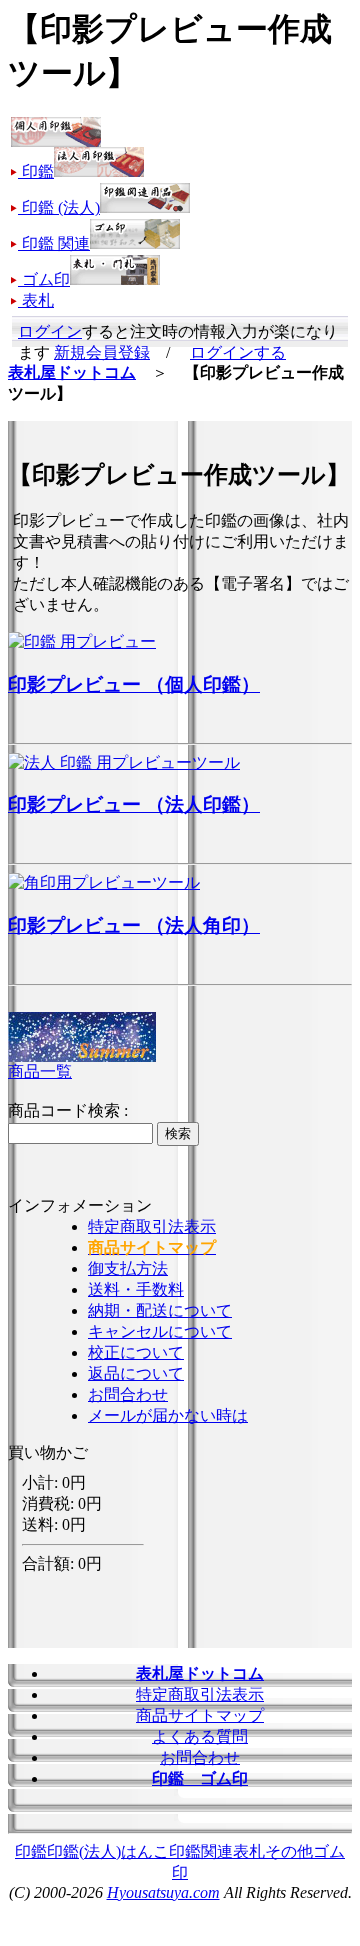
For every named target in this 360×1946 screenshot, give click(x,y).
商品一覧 (40, 1071)
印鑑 (31, 1851)
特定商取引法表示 (152, 1226)
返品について (136, 1373)
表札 (249, 1851)
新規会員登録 (102, 352)
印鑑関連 (201, 1851)
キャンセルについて (160, 1331)
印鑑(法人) (84, 1851)
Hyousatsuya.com (163, 1892)
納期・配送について (160, 1310)
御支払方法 (128, 1268)
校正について (136, 1352)
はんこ (145, 1851)
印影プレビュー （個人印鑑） (134, 684)
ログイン (50, 331)
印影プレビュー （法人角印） (134, 925)
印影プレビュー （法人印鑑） (134, 804)
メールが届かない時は (168, 1415)
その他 (289, 1851)
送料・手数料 (136, 1289)
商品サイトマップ (200, 1715)
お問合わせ (128, 1394)
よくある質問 (200, 1736)
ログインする (238, 352)
